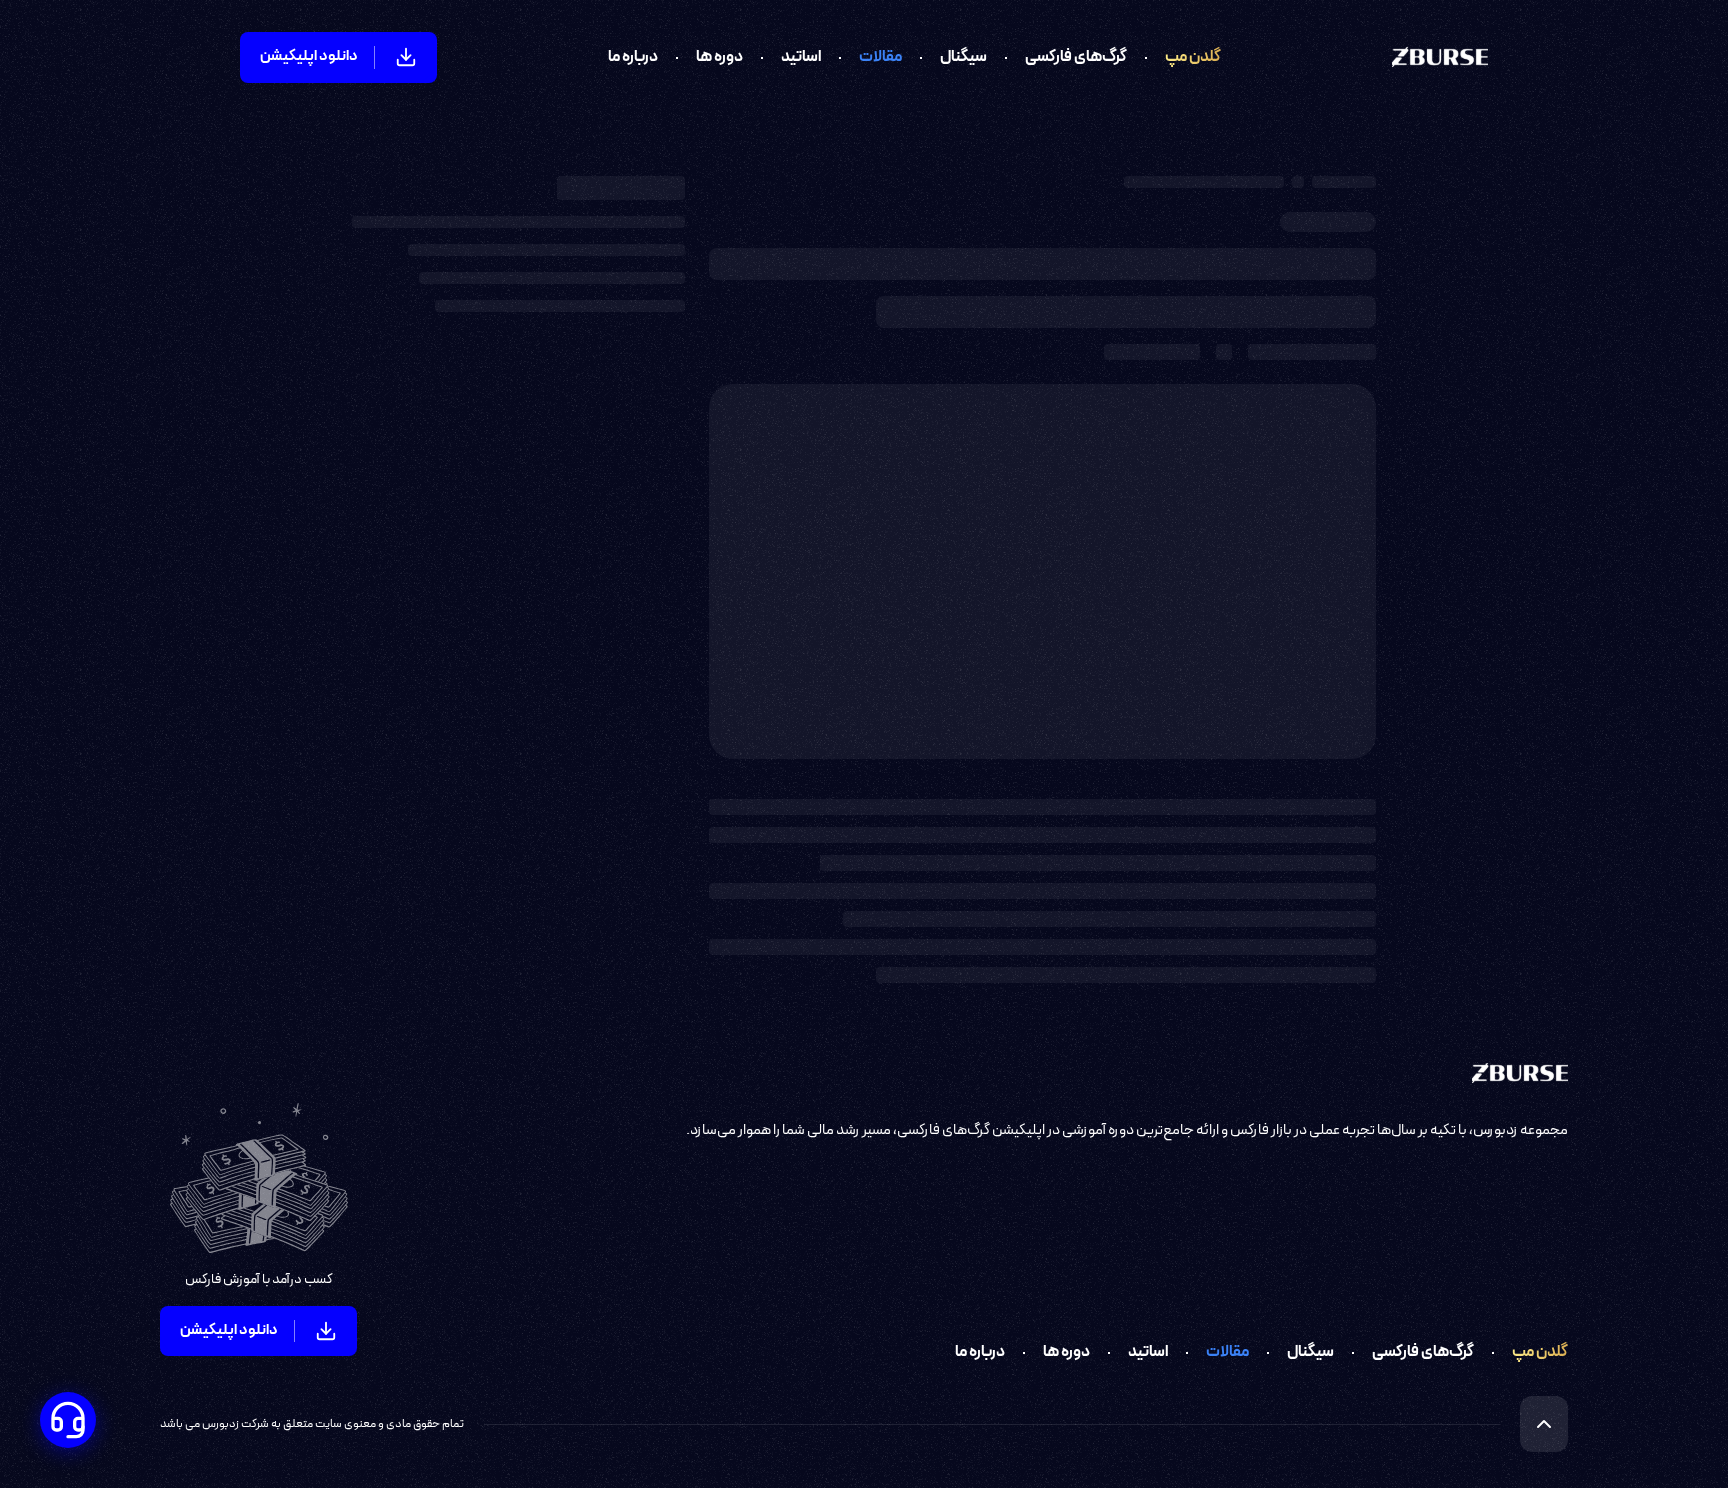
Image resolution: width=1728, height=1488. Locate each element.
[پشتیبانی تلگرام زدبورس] (68, 1420)
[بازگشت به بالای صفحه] (1544, 1424)
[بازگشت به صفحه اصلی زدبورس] (1440, 57)
